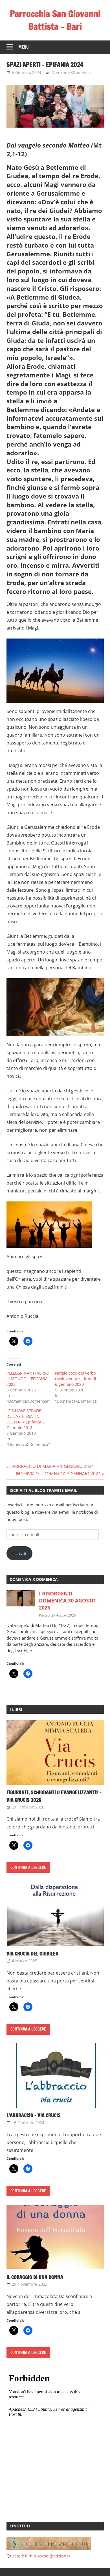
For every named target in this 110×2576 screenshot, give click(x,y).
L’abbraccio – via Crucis (34, 2115)
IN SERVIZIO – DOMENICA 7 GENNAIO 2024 (58, 1473)
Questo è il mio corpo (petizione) (38, 2556)
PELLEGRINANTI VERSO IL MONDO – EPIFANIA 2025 (28, 1379)
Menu (24, 47)
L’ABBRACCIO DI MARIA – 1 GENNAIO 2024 (51, 1466)
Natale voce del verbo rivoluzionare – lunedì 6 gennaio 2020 (76, 1379)
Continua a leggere (28, 1868)
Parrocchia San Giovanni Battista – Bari (55, 20)
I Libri (16, 1709)
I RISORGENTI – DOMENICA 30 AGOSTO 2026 (67, 1601)
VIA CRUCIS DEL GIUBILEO (32, 1953)
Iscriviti (19, 1553)
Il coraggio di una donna (35, 2277)
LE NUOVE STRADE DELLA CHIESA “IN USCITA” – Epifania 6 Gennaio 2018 (26, 1419)
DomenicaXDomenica (72, 72)
